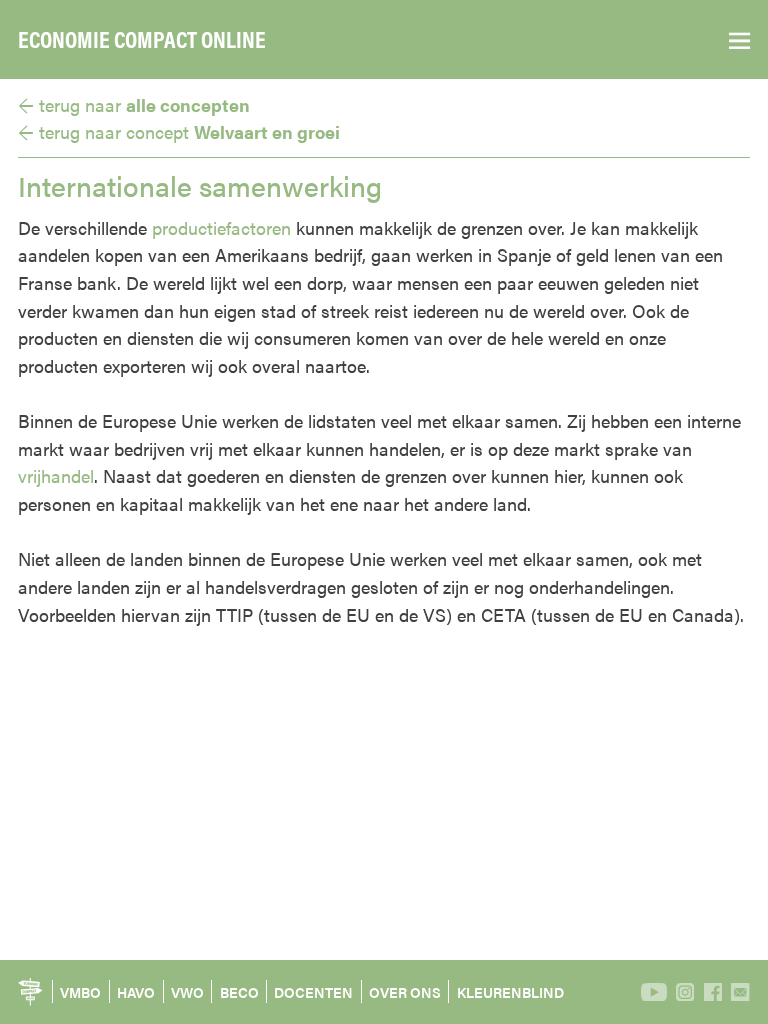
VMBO (80, 992)
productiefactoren (221, 227)
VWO (187, 992)
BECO (239, 992)
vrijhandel (56, 475)
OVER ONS (405, 992)
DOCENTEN (313, 992)
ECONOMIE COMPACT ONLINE (142, 39)
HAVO (136, 992)
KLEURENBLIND (510, 992)
